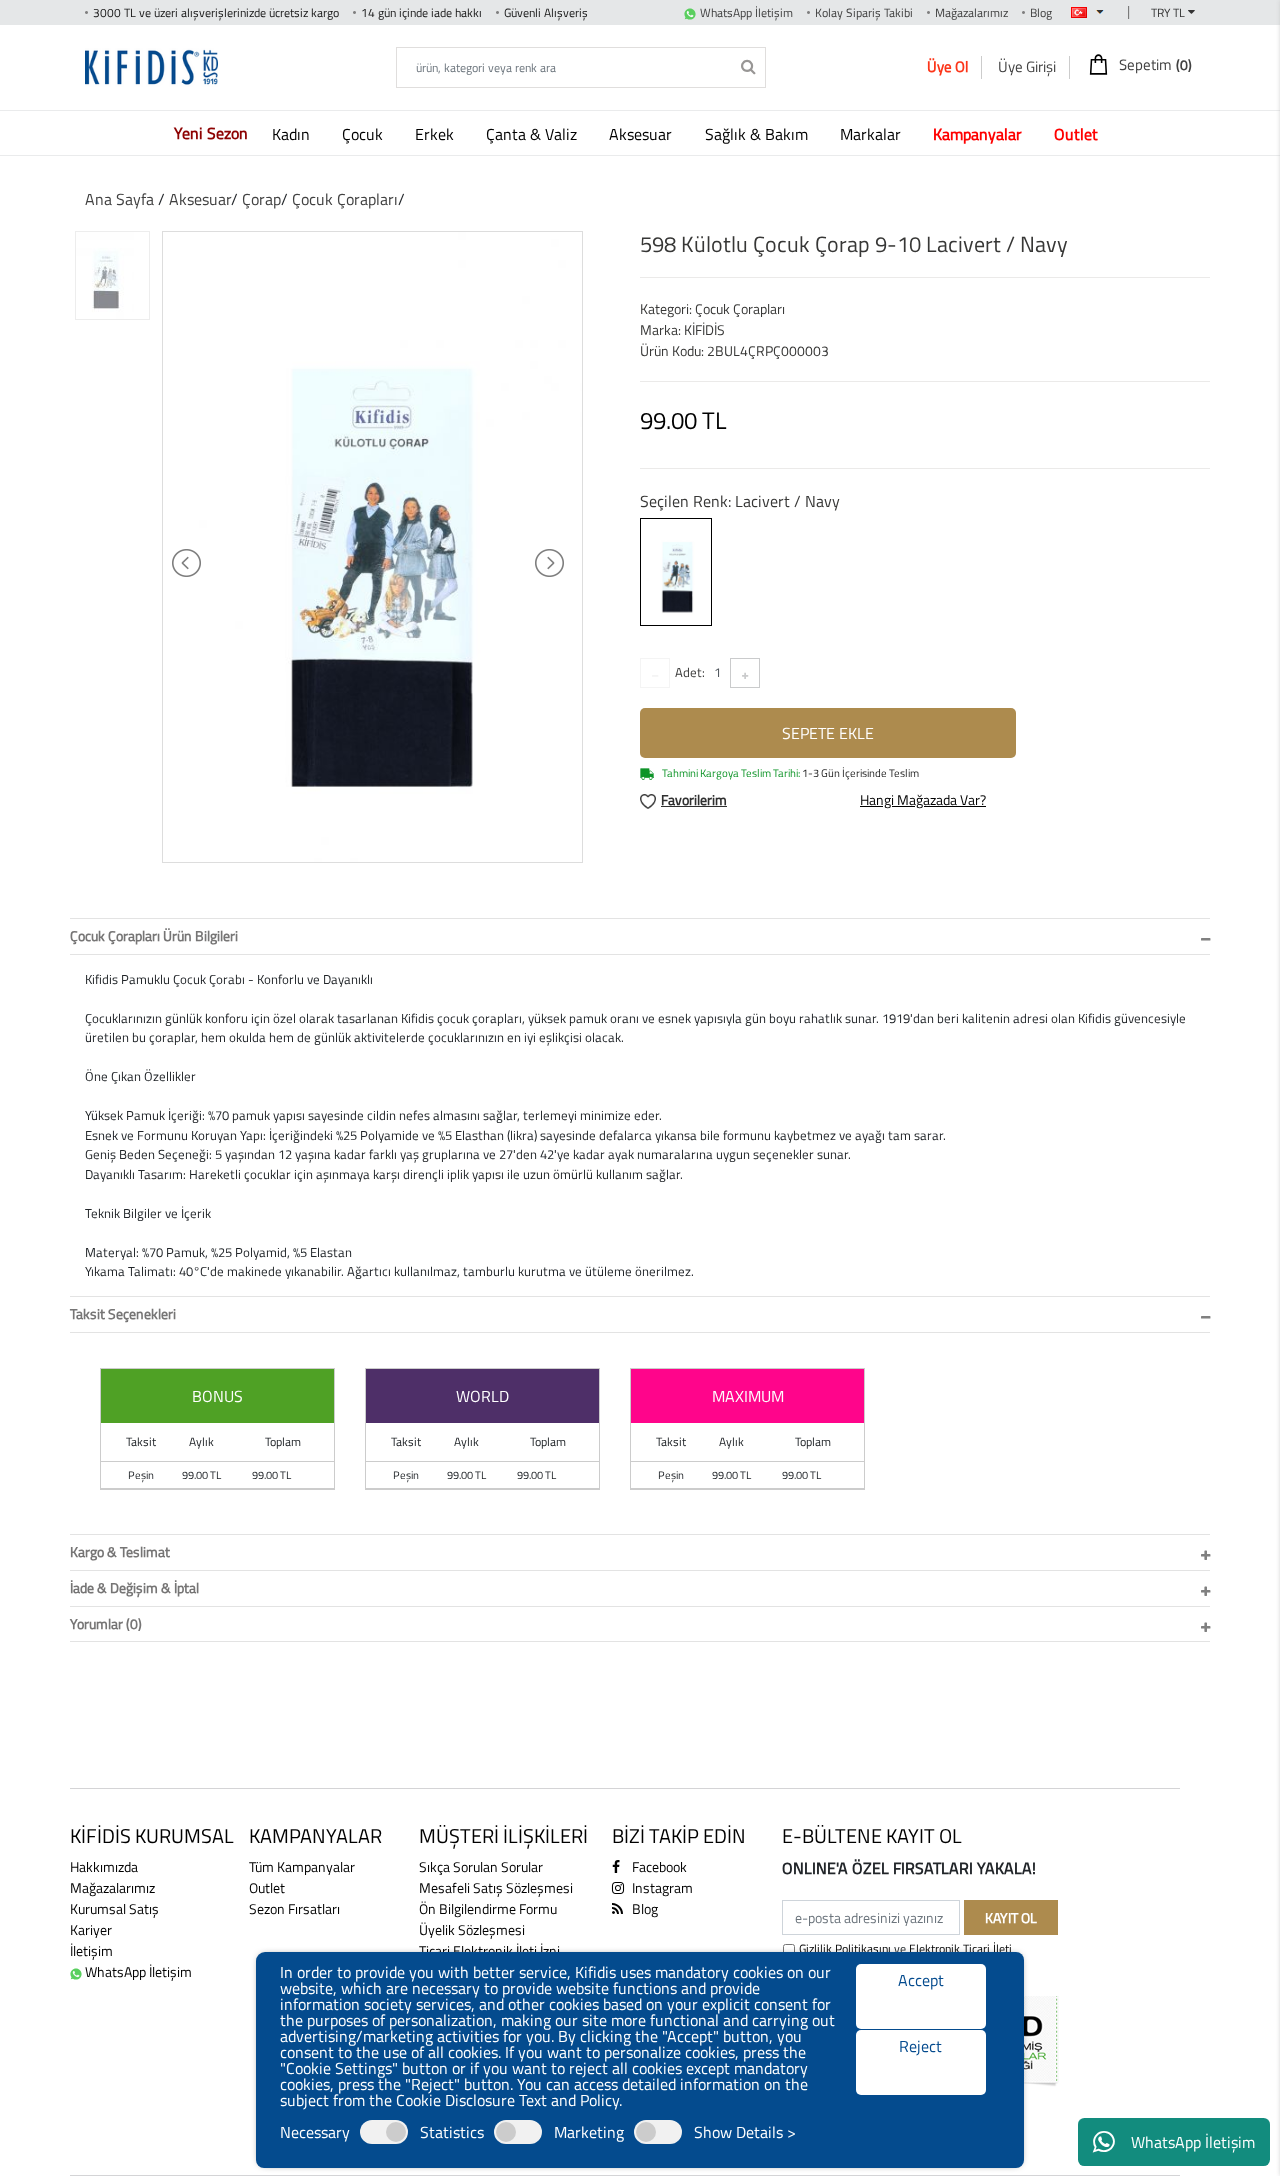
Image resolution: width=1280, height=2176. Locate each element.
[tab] (640, 936)
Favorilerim (694, 799)
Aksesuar (200, 199)
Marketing (589, 2132)
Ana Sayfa (119, 199)
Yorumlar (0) (106, 1623)
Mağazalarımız (971, 12)
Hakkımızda (104, 1866)
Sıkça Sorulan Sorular (481, 1866)
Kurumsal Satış (114, 1908)
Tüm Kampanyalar (302, 1866)
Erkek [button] (436, 134)
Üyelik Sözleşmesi (472, 1929)
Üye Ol (947, 66)
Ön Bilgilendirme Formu (488, 1908)
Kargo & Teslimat (120, 1551)
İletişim (91, 1950)
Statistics (452, 2132)
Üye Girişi (1027, 66)
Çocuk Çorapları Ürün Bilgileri (154, 935)
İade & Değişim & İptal (134, 1587)
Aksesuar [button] (642, 134)
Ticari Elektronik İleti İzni (489, 1950)
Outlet (267, 1887)
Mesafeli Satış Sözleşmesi (496, 1887)
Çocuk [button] (364, 134)
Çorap (261, 199)
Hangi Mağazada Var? (923, 799)
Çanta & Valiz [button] (533, 134)
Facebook (658, 1866)
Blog (1041, 12)
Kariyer (91, 1929)
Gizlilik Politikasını (845, 1948)
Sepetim (1154, 65)
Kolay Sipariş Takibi (864, 12)
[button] (981, 133)
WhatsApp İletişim (1193, 2142)
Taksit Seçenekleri (123, 1313)
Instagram (661, 1887)
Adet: (690, 672)
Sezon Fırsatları (294, 1908)
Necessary (315, 2132)
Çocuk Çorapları (345, 199)
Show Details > (745, 2132)
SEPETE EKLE (828, 733)
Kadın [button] (293, 134)
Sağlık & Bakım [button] (758, 134)
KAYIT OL (1011, 1917)
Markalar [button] (872, 134)
